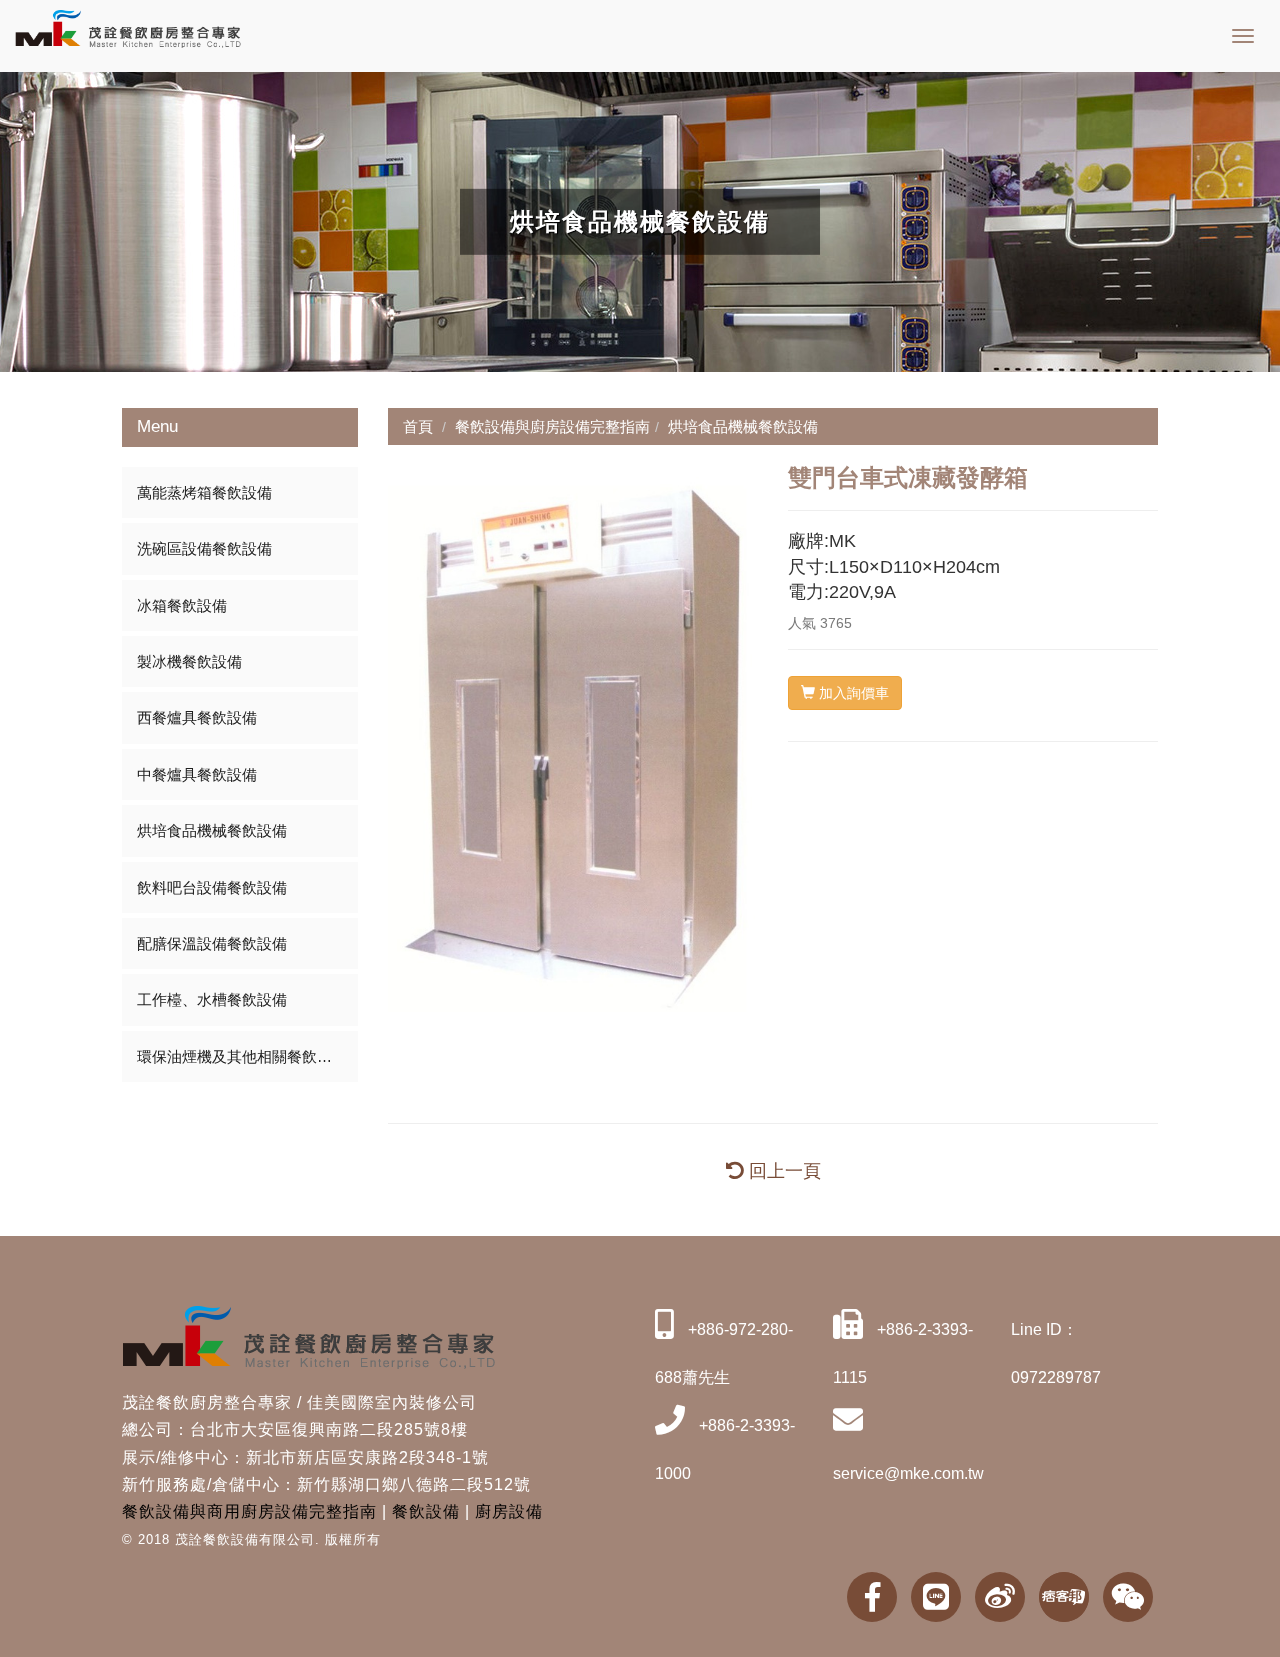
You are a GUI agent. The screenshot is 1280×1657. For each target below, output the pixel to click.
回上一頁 (782, 1171)
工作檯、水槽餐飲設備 (212, 999)
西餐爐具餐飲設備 (197, 717)
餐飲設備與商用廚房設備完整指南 (249, 1511)
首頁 (418, 426)
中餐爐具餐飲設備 (197, 774)
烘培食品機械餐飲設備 (212, 830)
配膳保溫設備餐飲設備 (212, 943)
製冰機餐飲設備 (189, 661)
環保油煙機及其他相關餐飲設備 (242, 1056)
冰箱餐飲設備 (182, 605)
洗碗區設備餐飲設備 (204, 548)
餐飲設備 (426, 1511)
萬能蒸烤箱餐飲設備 (204, 492)
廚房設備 (509, 1511)
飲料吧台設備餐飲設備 (212, 887)
